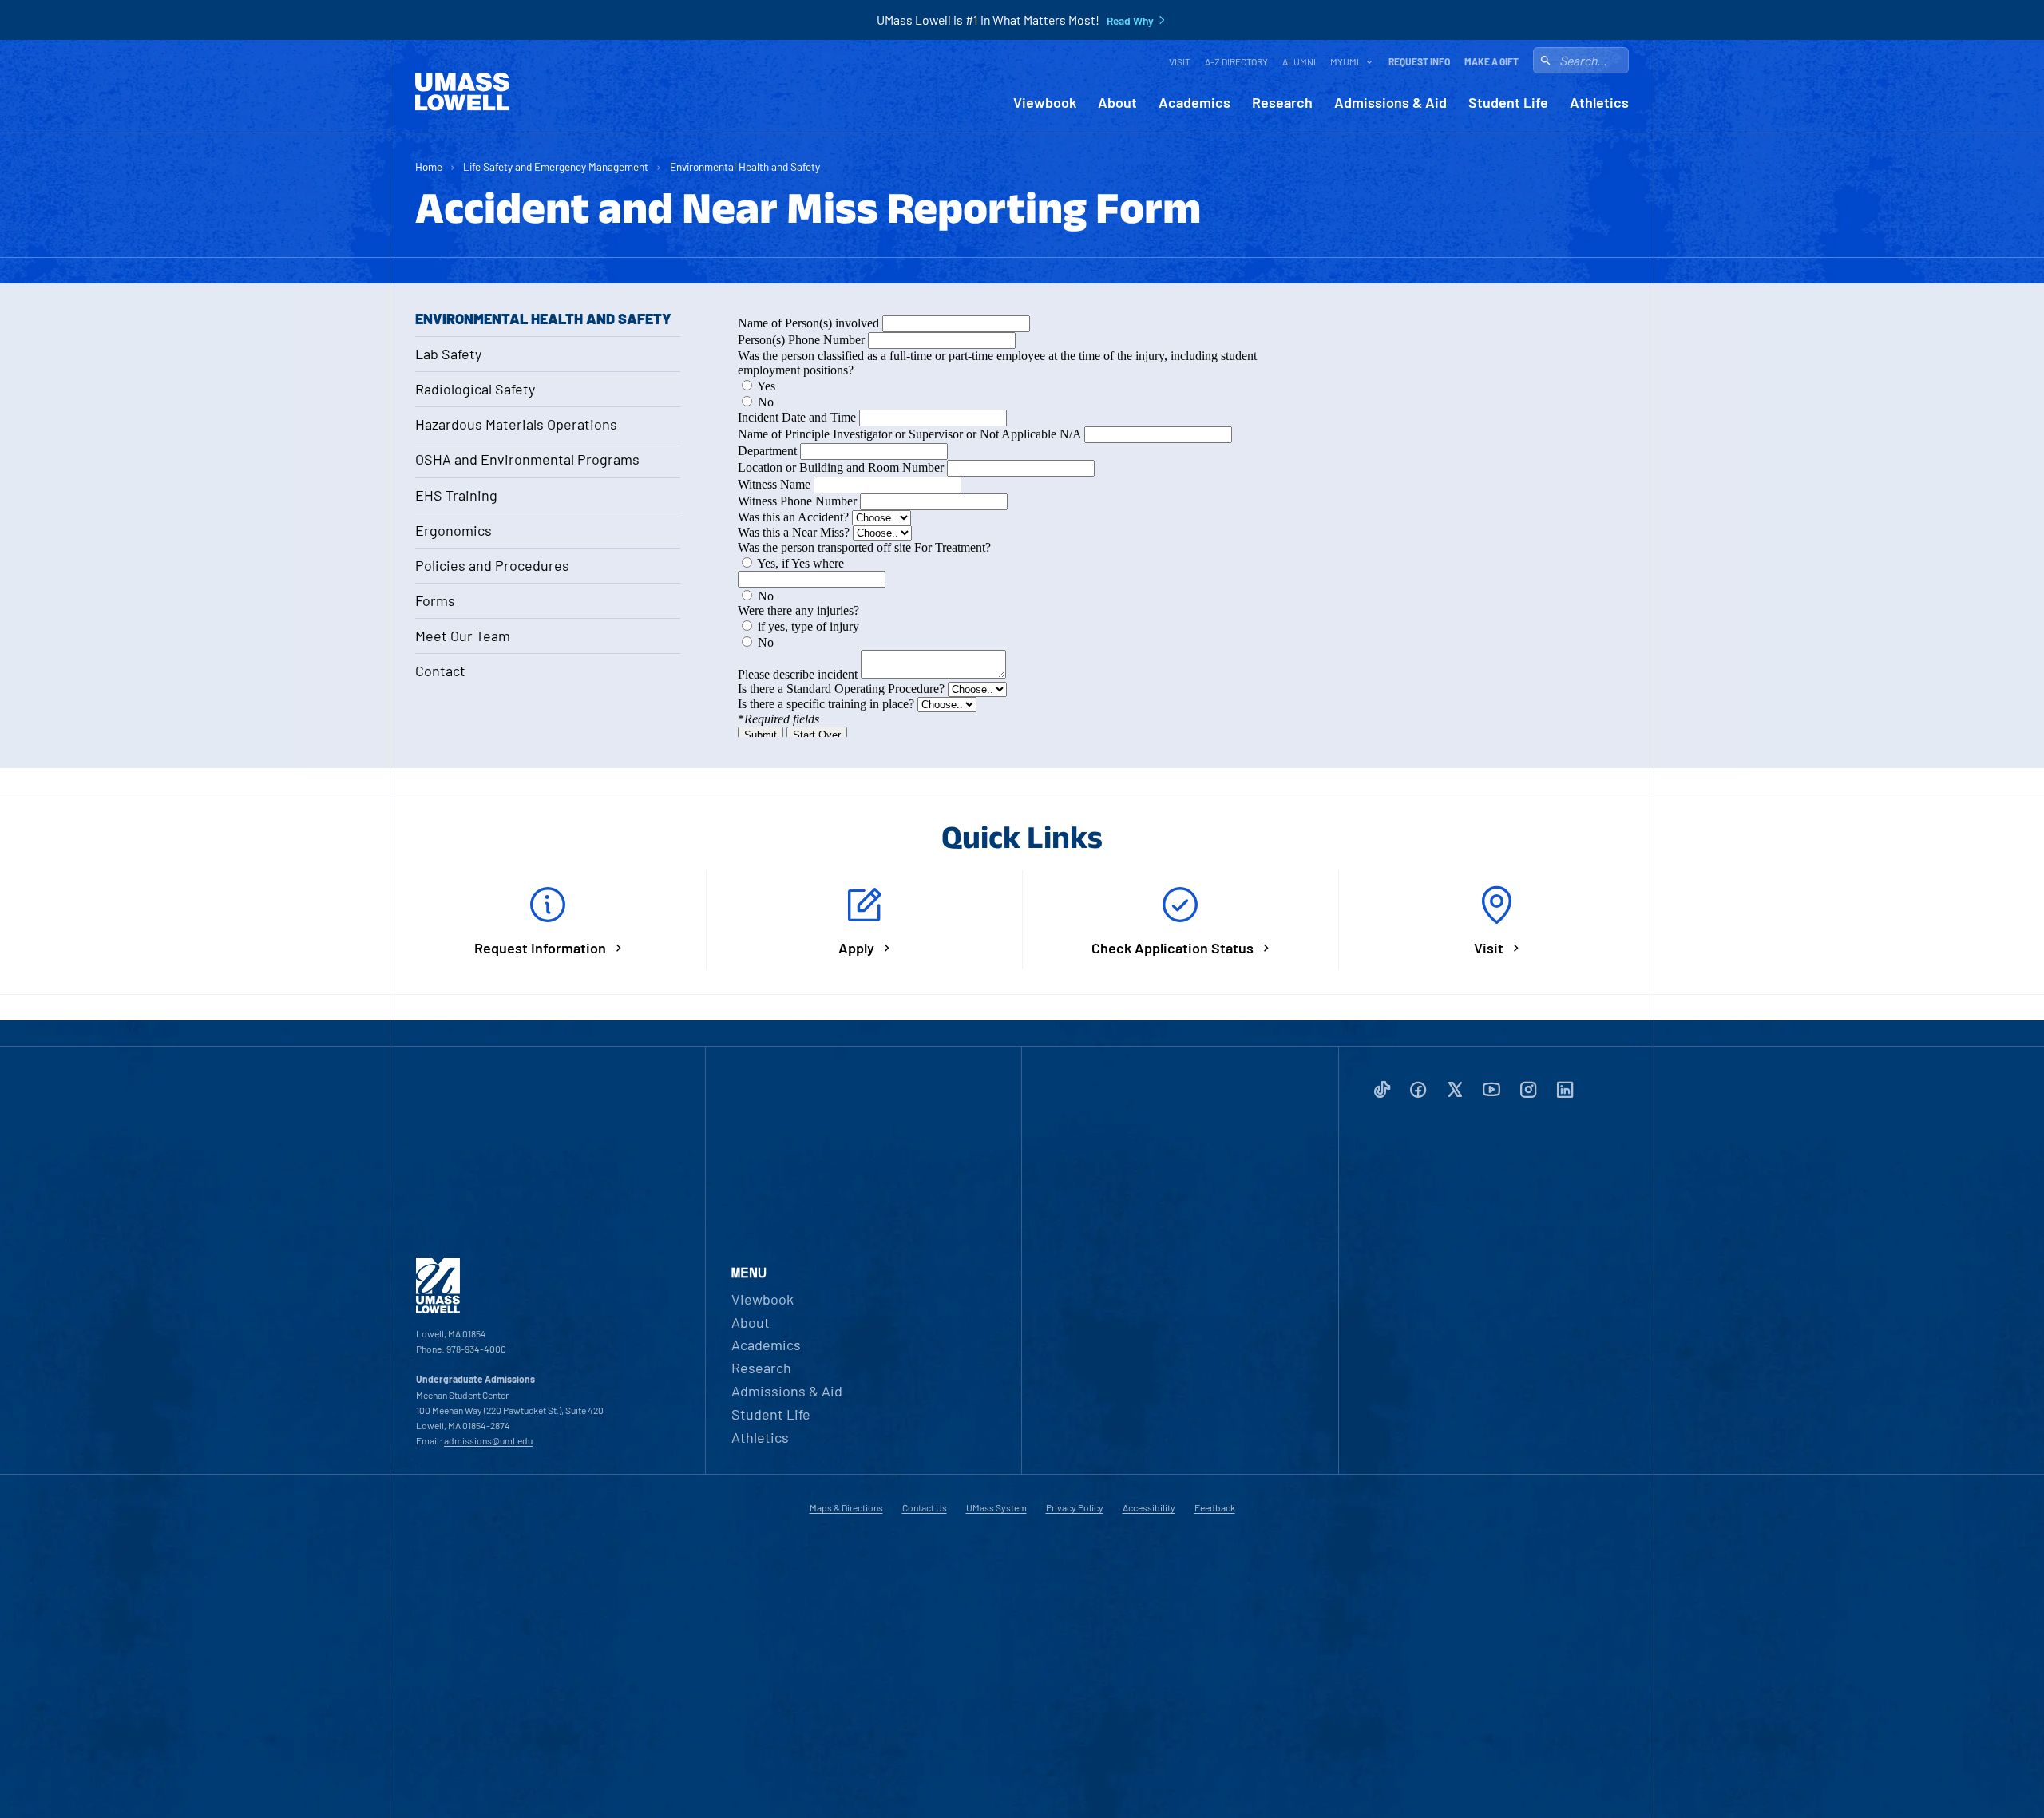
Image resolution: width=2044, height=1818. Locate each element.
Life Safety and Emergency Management (556, 166)
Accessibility (1149, 1507)
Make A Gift (1491, 61)
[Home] (462, 92)
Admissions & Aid (1390, 103)
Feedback (1215, 1507)
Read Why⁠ (1130, 21)
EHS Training (456, 495)
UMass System (996, 1507)
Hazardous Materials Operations (516, 424)
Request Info (1419, 61)
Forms (435, 600)
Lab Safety (448, 354)
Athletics (1599, 103)
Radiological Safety (475, 389)
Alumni (1299, 61)
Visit (1180, 61)
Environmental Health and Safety (745, 166)
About (1117, 103)
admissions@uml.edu (488, 1440)
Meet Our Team (463, 636)
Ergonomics (454, 530)
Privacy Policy (1075, 1507)
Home (429, 166)
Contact (440, 671)
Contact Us (925, 1507)
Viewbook (1045, 103)
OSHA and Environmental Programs (527, 459)
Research (1282, 103)
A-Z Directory (1236, 61)
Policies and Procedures (492, 565)
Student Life (1508, 103)
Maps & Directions (846, 1507)
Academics (1194, 103)
